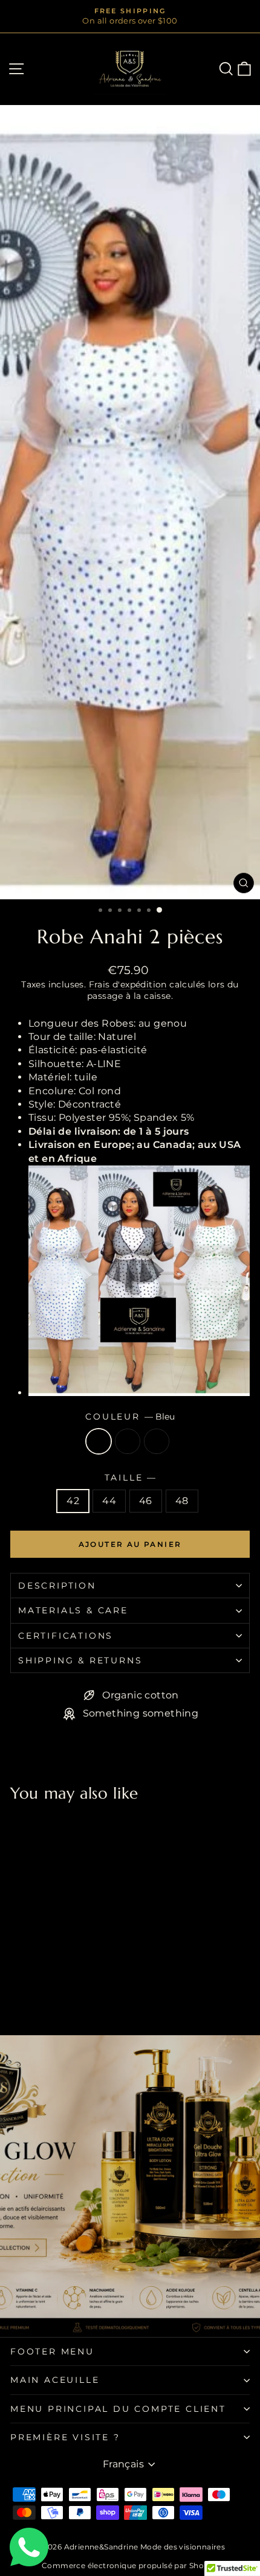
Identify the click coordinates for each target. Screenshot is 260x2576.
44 (109, 1501)
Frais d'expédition (128, 984)
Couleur (130, 1417)
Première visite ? (65, 2437)
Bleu (99, 1441)
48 (182, 1501)
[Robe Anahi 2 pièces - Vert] (45, 1994)
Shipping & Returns (80, 1660)
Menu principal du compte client (118, 2409)
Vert (157, 1441)
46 (146, 1501)
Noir (128, 1441)
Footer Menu (52, 2351)
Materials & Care (73, 1610)
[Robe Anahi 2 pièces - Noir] (31, 1994)
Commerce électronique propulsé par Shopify (130, 2565)
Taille (130, 1478)
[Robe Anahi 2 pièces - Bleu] (17, 1994)
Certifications (66, 1636)
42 (73, 1501)
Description (57, 1586)
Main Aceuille (55, 2380)
